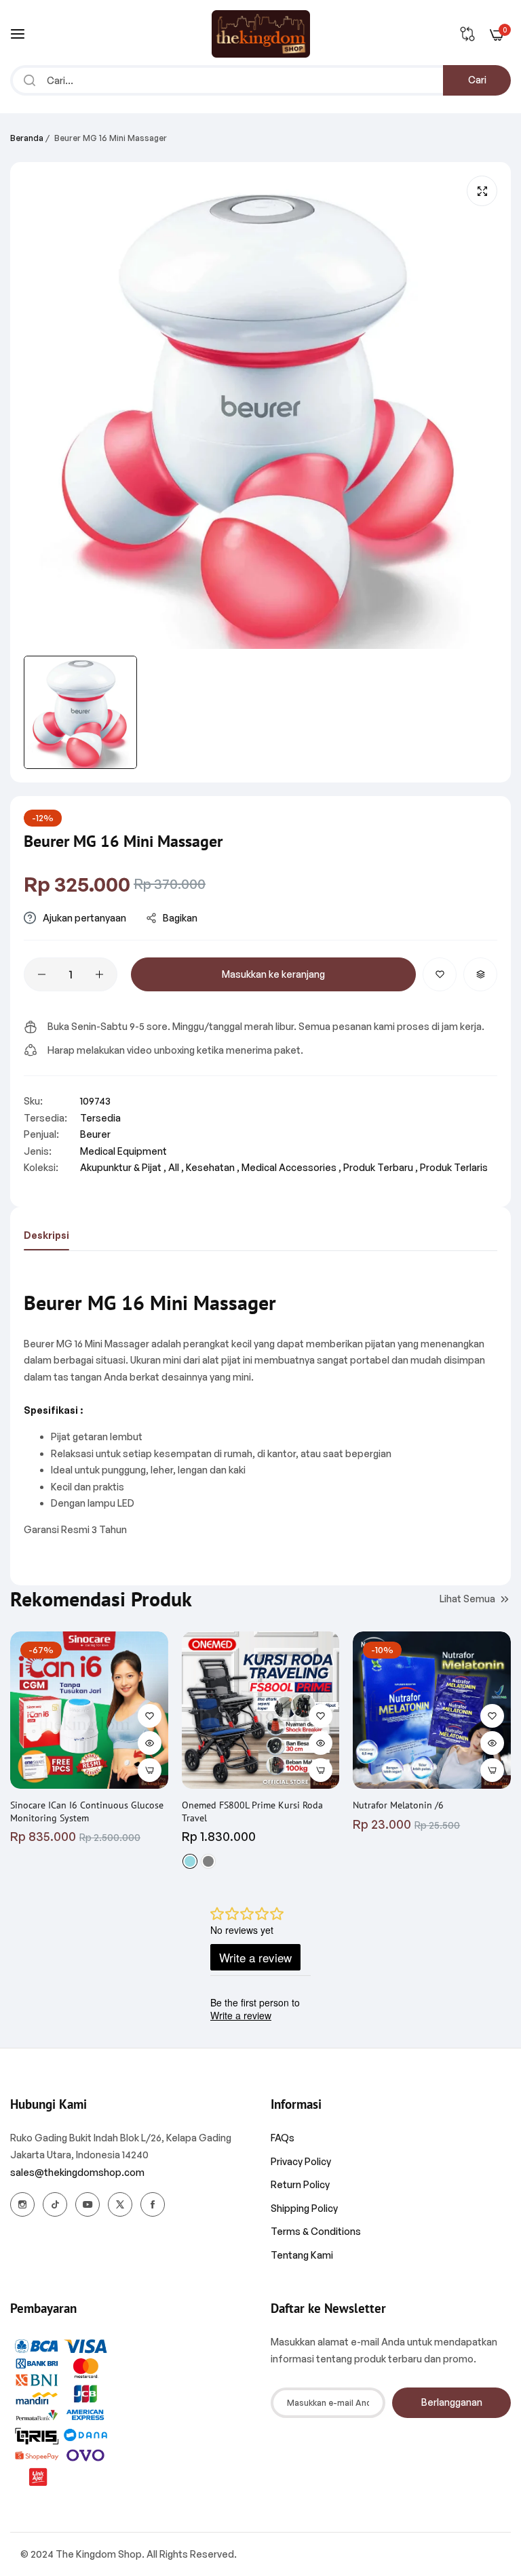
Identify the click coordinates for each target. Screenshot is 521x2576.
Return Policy (300, 2184)
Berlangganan (452, 2402)
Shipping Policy (304, 2208)
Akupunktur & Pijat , (123, 1167)
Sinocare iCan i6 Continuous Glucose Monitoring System (87, 1811)
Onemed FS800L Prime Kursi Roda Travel (252, 1811)
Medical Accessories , (291, 1167)
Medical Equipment (123, 1151)
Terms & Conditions (316, 2231)
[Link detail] (22, 2204)
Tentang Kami (302, 2255)
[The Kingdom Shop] (261, 34)
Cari (477, 80)
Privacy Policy (301, 2161)
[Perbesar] (482, 191)
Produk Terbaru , (381, 1167)
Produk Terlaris (454, 1167)
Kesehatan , (213, 1167)
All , (176, 1167)
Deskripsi (46, 1235)
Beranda (27, 138)
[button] (440, 974)
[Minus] (42, 974)
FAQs (283, 2138)
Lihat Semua (467, 1599)
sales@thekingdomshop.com (77, 2172)
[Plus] (99, 974)
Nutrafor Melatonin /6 (398, 1805)
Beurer (95, 1134)
